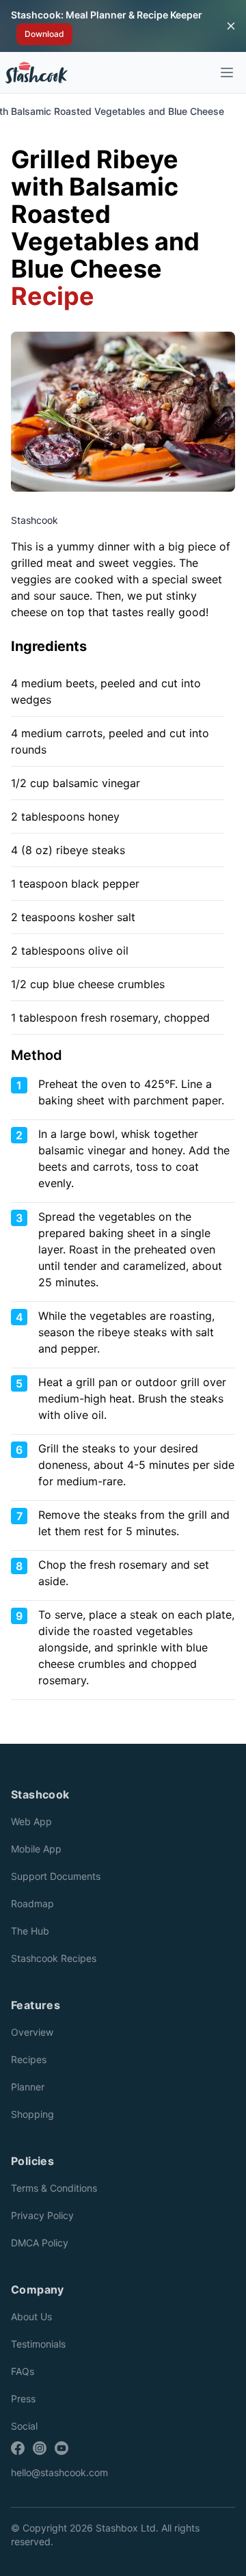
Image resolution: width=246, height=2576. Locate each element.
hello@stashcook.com (59, 2472)
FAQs (23, 2371)
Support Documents (56, 1876)
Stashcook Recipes (54, 1958)
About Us (31, 2316)
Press (23, 2399)
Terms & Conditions (54, 2188)
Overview (32, 2032)
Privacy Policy (42, 2215)
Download (44, 34)
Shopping (32, 2114)
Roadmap (32, 1903)
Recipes (29, 2059)
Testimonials (38, 2344)
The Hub (30, 1931)
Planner (28, 2087)
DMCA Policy (40, 2243)
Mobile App (36, 1849)
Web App (31, 1821)
